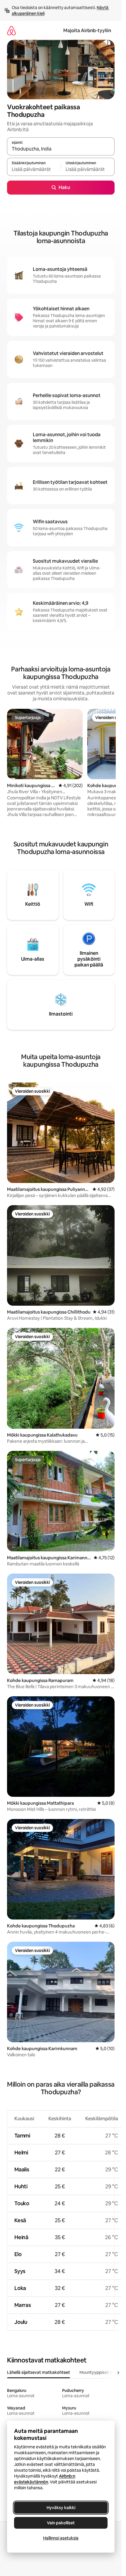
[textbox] (34, 169)
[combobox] (61, 149)
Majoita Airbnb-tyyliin (87, 31)
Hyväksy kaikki (61, 2508)
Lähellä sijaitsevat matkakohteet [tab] (39, 2372)
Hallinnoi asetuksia (61, 2538)
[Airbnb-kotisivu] (11, 31)
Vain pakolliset (61, 2523)
